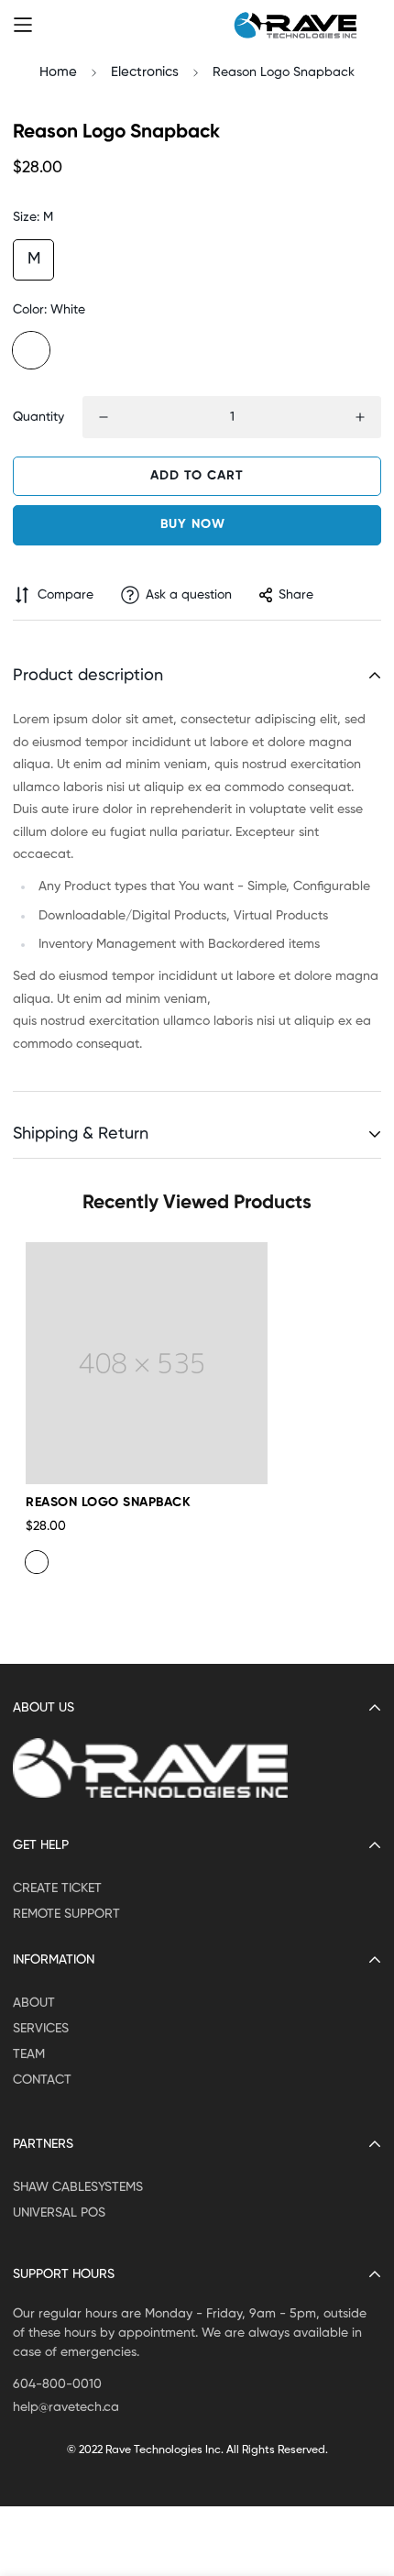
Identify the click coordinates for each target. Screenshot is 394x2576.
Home (58, 72)
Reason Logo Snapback (108, 1503)
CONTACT (42, 2080)
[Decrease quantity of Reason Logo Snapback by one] (104, 417)
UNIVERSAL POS (59, 2213)
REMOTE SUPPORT (66, 1914)
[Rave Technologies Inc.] (296, 25)
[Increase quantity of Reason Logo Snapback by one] (360, 417)
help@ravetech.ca (66, 2407)
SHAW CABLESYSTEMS (78, 2187)
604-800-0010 (57, 2384)
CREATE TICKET (57, 1888)
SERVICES (41, 2029)
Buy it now (197, 525)
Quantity (38, 417)
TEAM (29, 2054)
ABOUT (34, 2003)
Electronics (145, 72)
